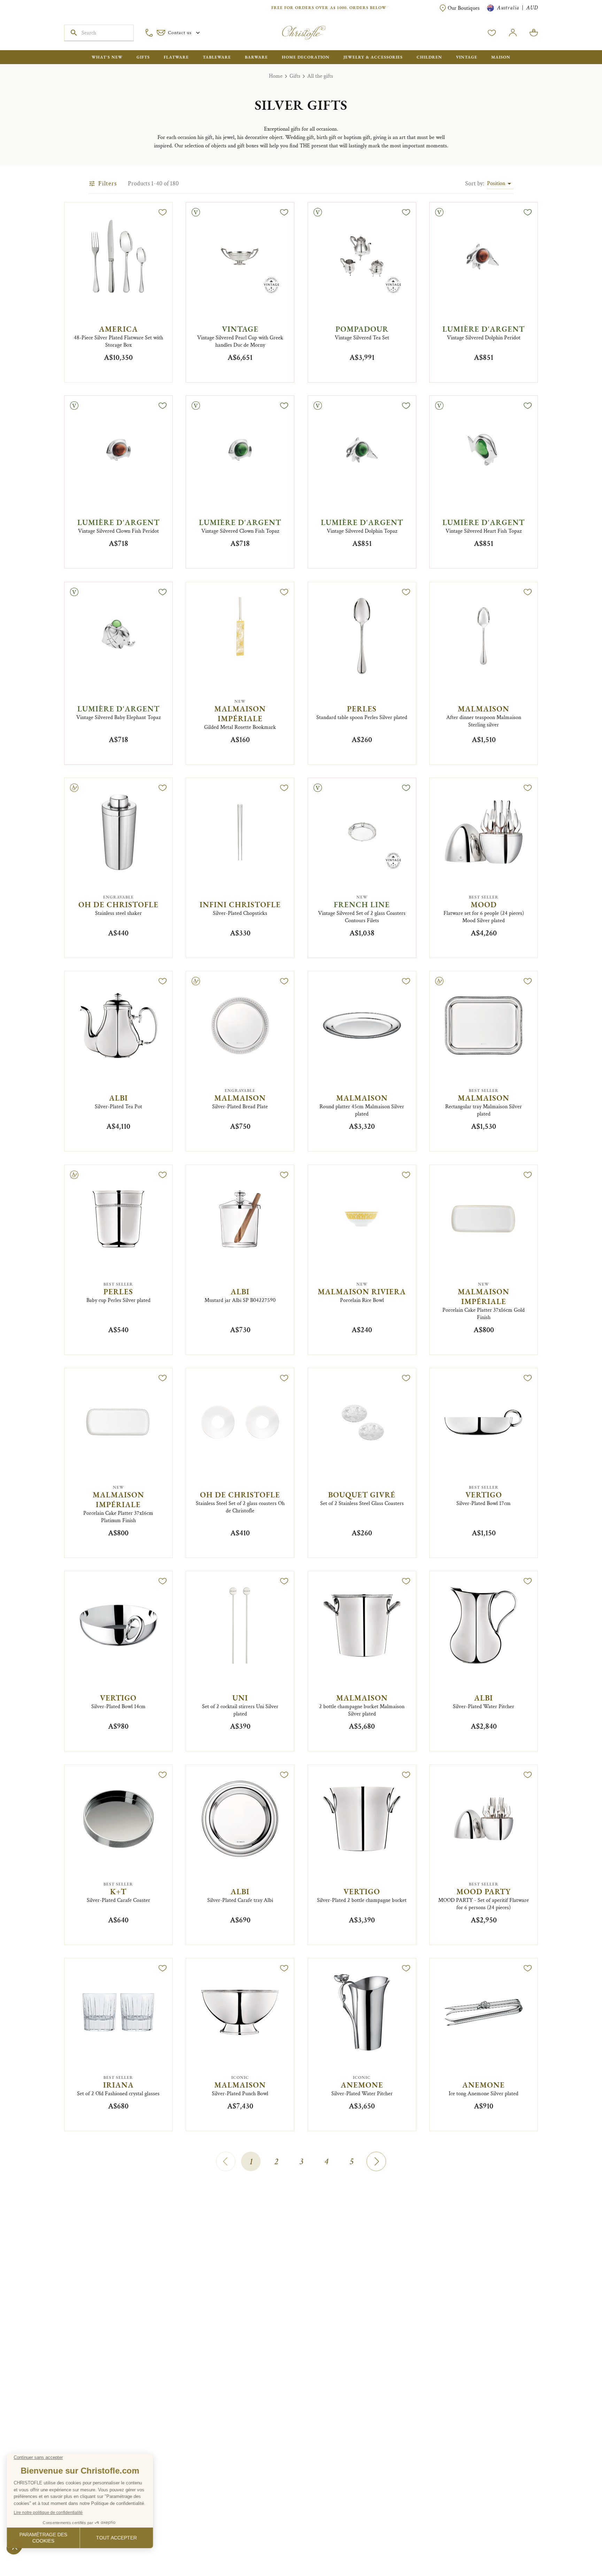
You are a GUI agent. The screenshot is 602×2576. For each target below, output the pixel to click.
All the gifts (320, 76)
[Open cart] (534, 33)
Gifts (295, 76)
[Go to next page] (376, 2161)
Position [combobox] (496, 183)
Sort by (475, 183)
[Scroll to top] (575, 2549)
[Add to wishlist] (163, 212)
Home (276, 76)
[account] (492, 33)
